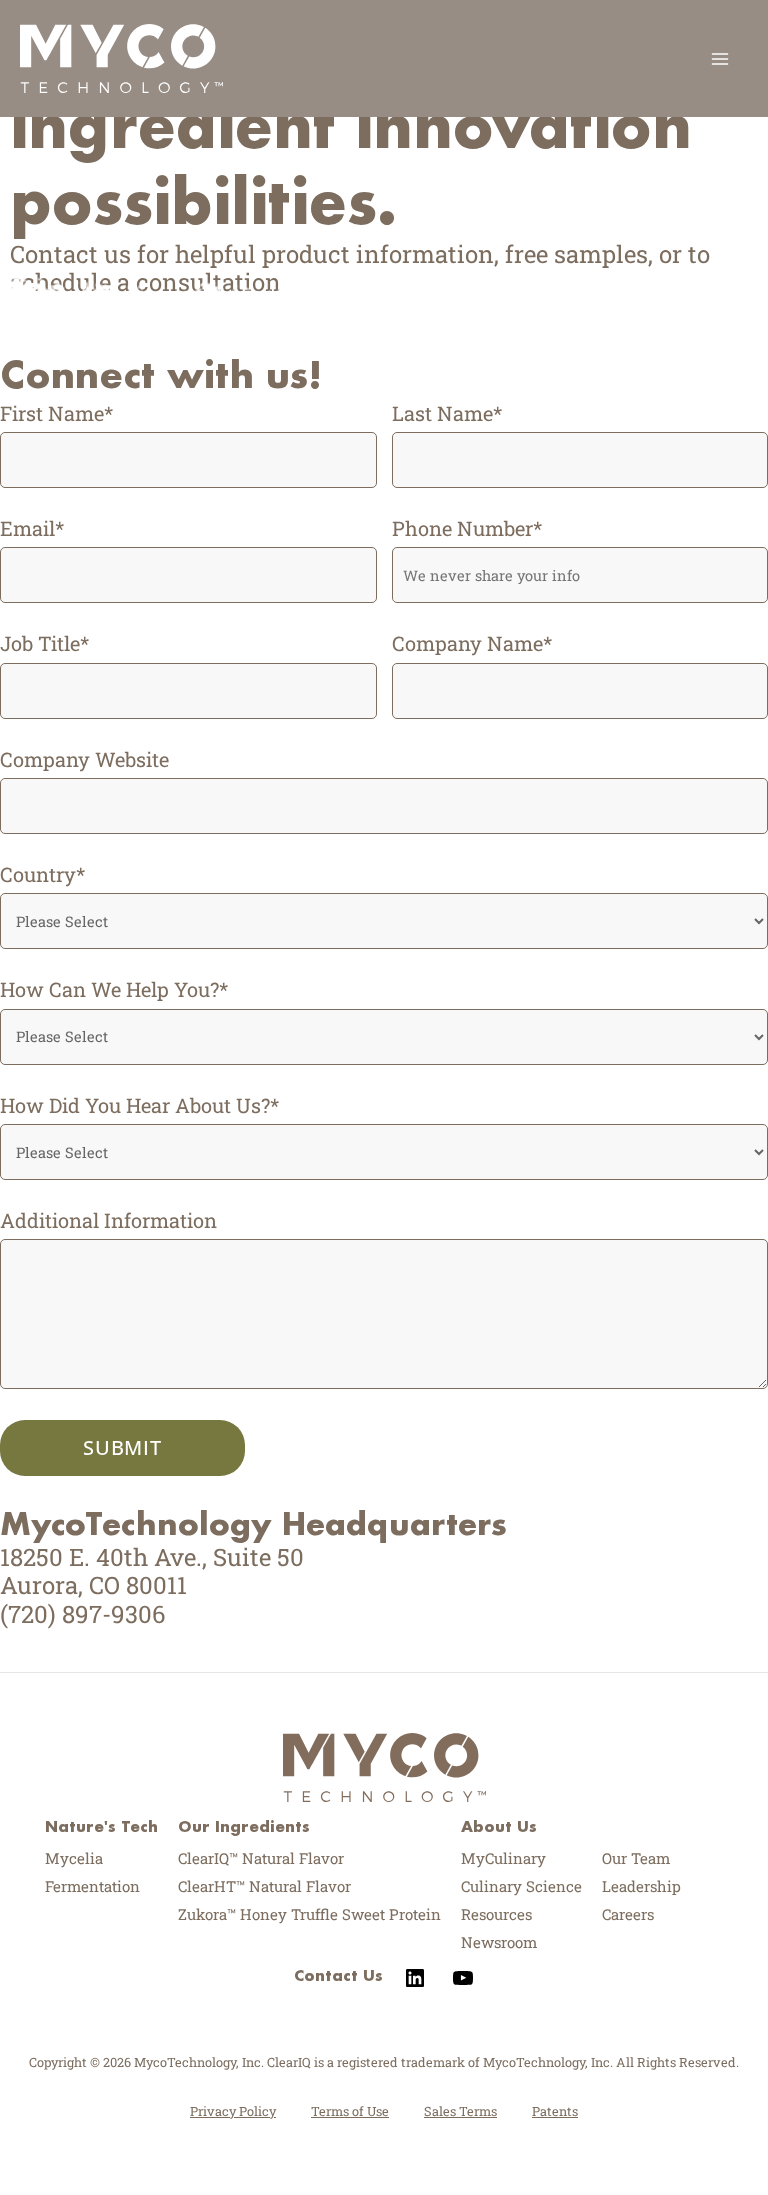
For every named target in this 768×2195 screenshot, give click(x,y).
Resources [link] (496, 1914)
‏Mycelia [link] (74, 1858)
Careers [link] (628, 1914)
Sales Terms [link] (460, 2111)
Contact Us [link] (338, 1975)
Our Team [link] (636, 1858)
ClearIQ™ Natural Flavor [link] (261, 1858)
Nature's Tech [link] (101, 1826)
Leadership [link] (641, 1886)
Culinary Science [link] (521, 1886)
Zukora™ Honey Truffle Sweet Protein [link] (309, 1914)
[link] (121, 56)
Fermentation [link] (92, 1886)
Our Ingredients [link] (244, 1826)
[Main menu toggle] (720, 59)
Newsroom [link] (499, 1942)
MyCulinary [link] (503, 1858)
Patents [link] (555, 2111)
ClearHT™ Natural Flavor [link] (264, 1886)
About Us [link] (499, 1826)
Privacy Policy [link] (233, 2111)
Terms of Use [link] (350, 2111)
